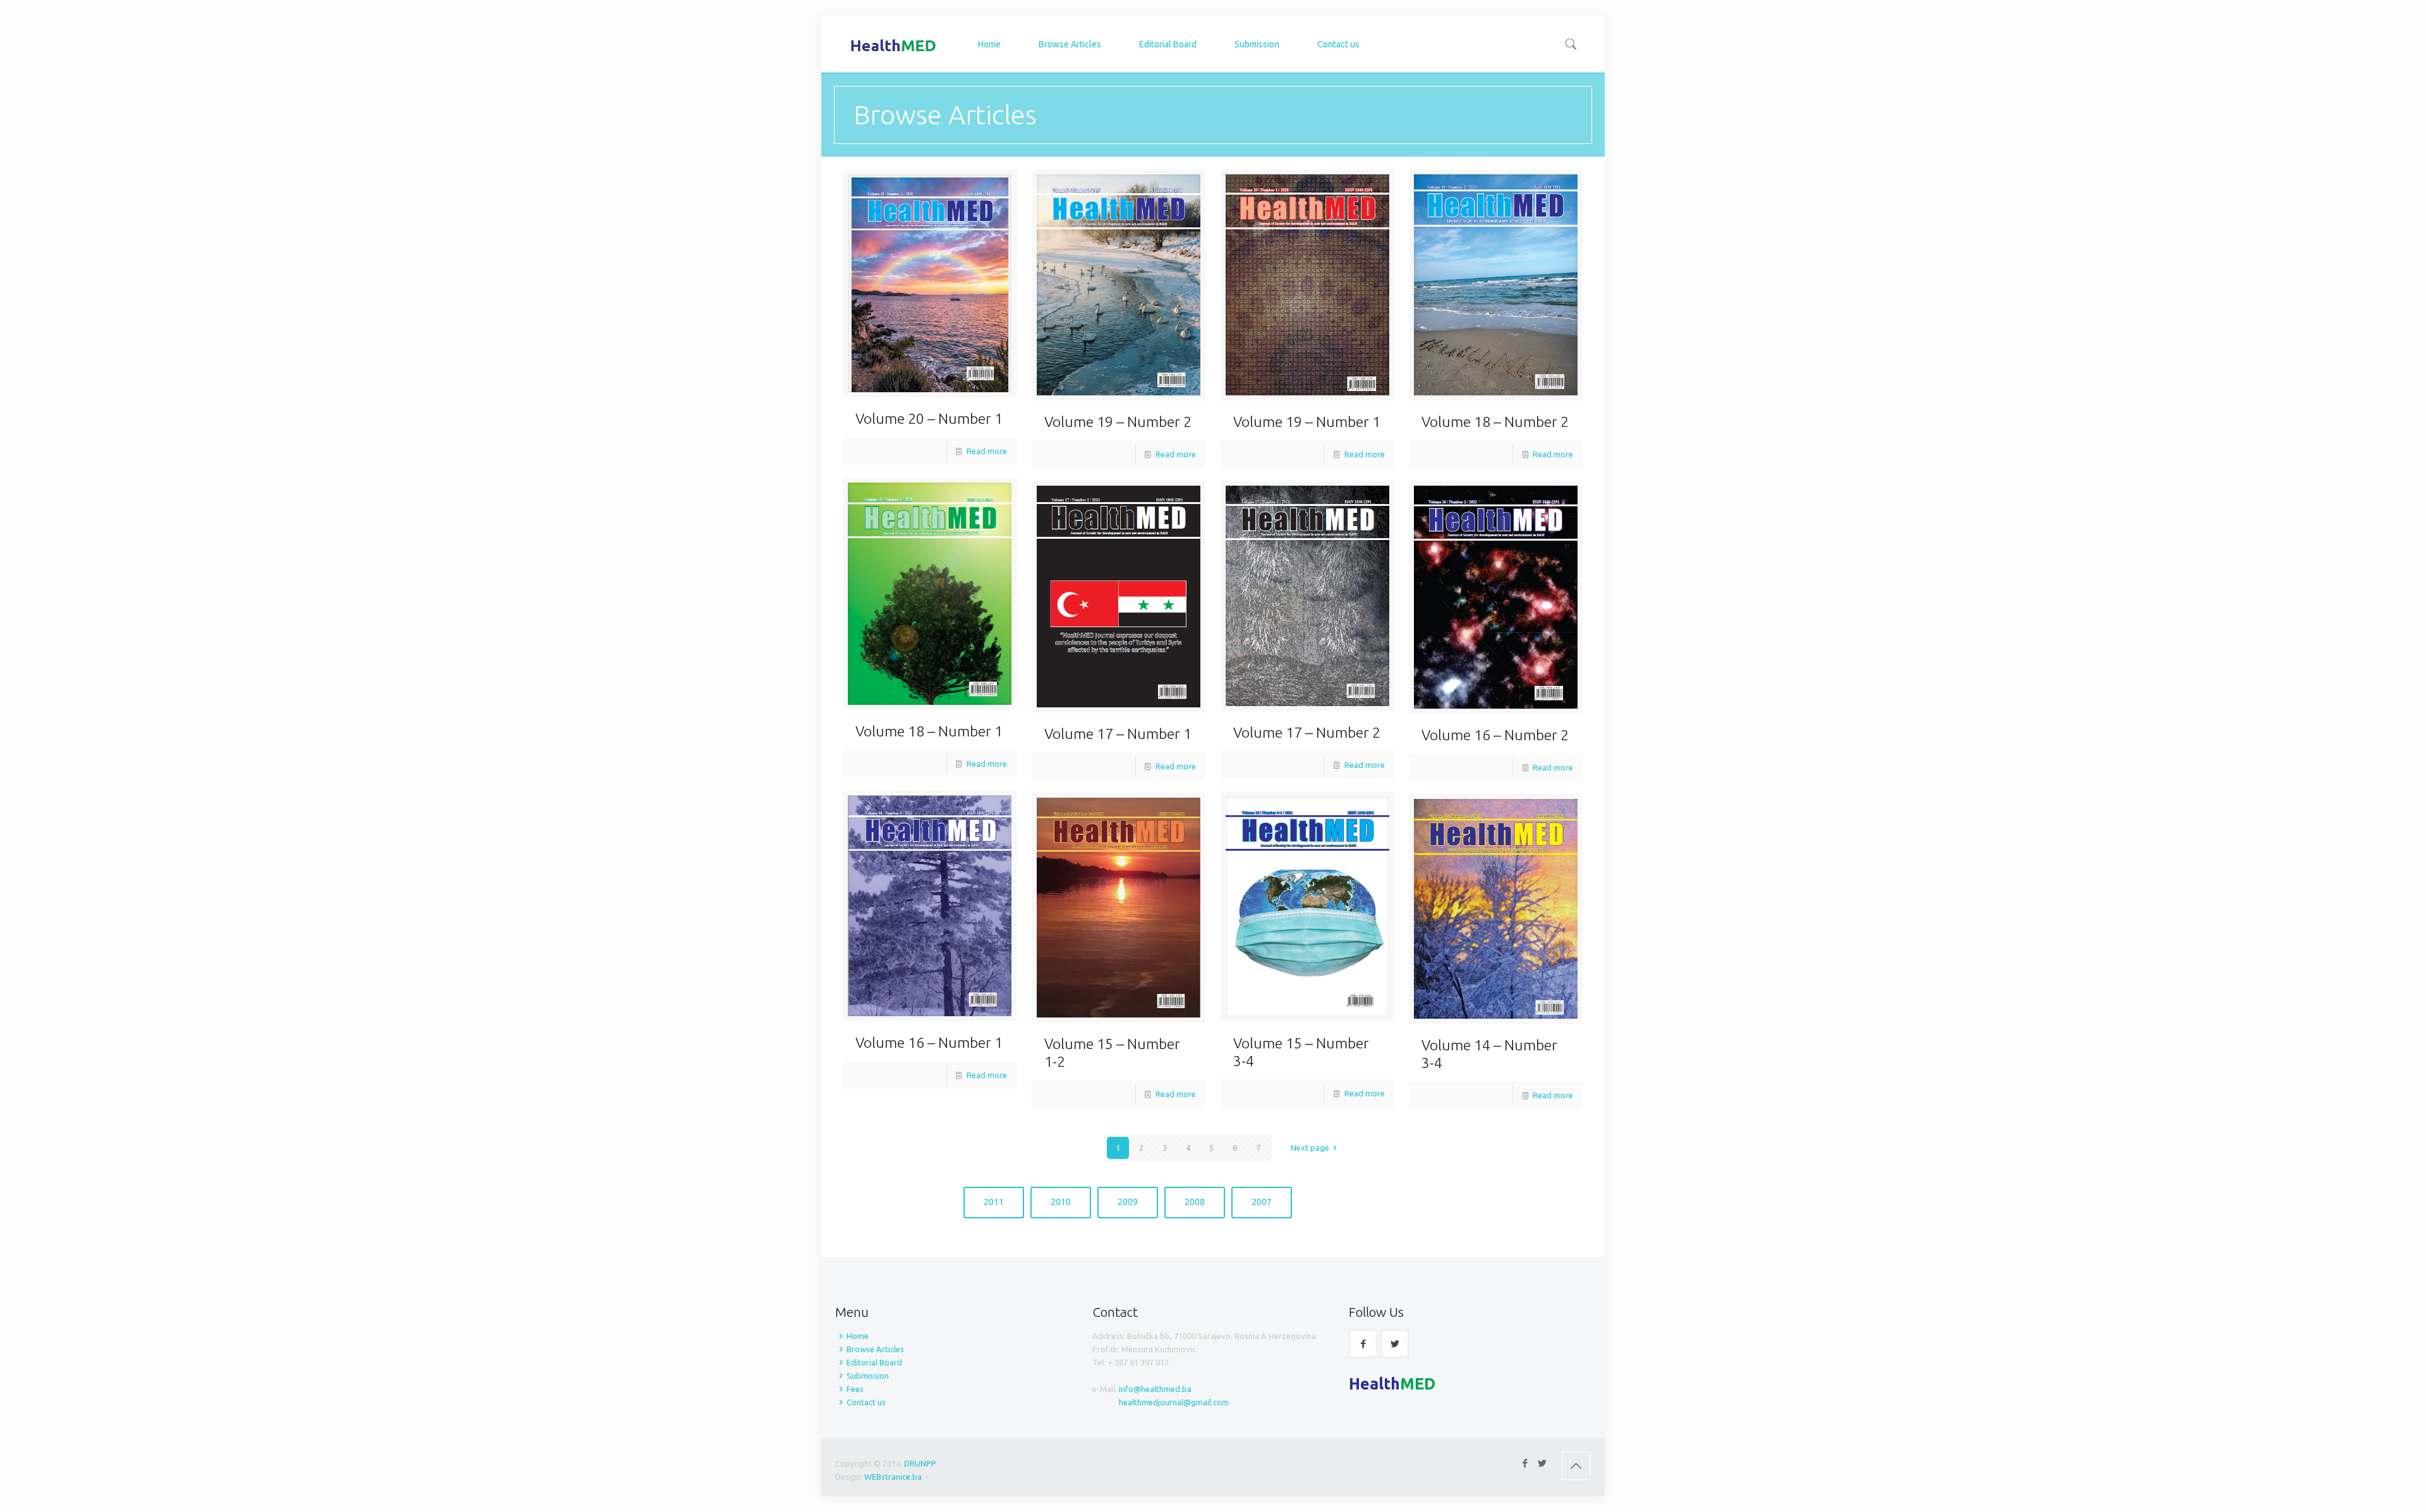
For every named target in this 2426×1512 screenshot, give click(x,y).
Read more (987, 451)
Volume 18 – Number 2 (1495, 422)
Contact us (866, 1402)
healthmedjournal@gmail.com (1174, 1402)
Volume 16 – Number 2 (1495, 735)
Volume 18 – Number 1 (929, 731)
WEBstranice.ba (893, 1477)
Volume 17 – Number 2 (1307, 732)
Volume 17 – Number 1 (1118, 734)
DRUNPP (920, 1463)
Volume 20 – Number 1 (929, 418)
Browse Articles (875, 1349)
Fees (855, 1389)
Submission (868, 1376)
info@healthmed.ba (1155, 1389)
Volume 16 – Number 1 (929, 1042)
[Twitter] (1542, 1463)
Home (858, 1336)
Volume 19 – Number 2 (1118, 422)
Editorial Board (874, 1362)
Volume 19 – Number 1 (1307, 422)
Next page (1310, 1148)
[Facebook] (1525, 1463)
